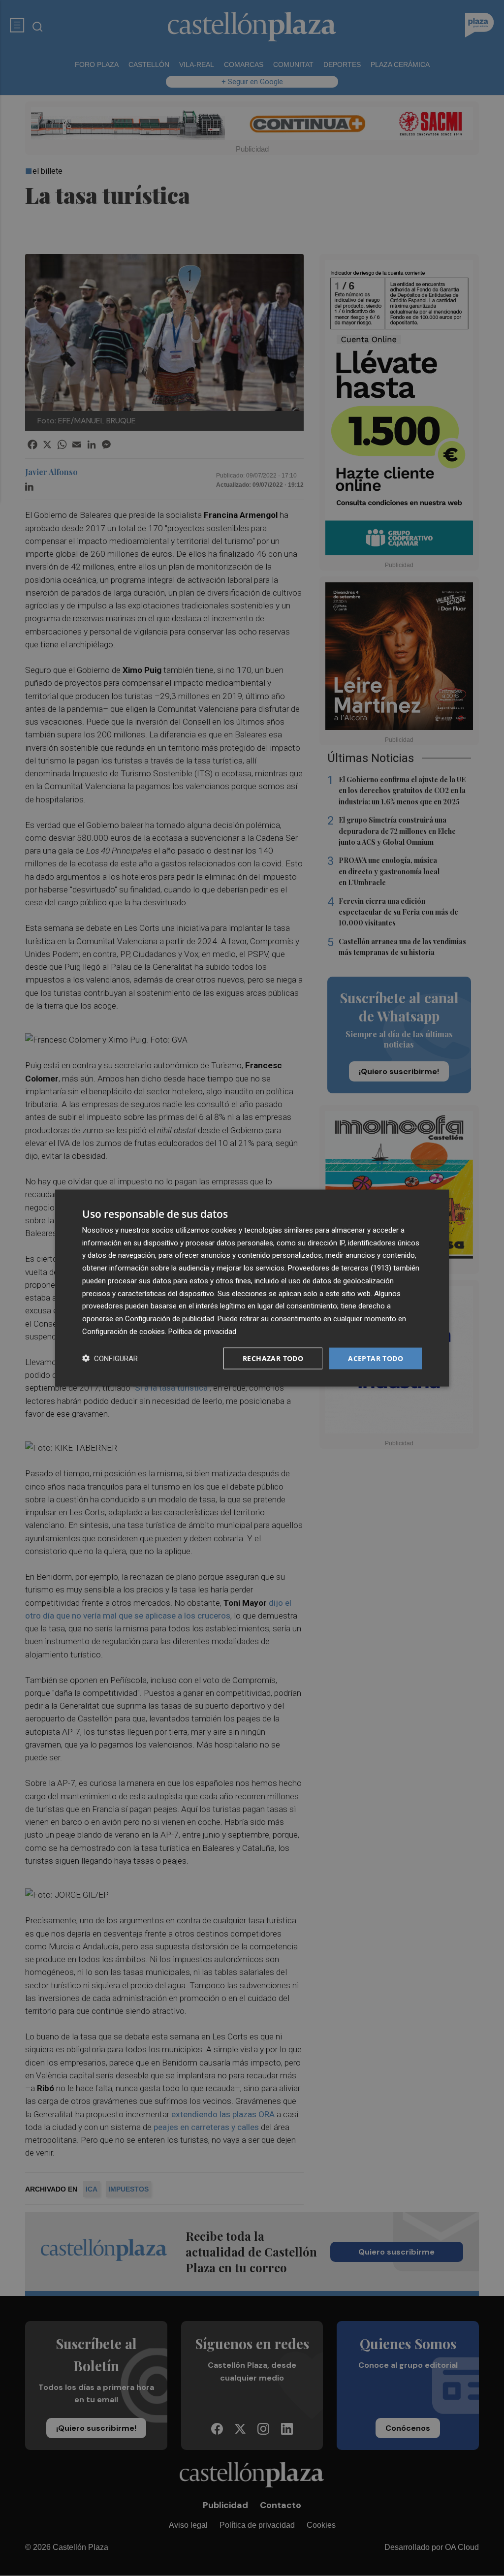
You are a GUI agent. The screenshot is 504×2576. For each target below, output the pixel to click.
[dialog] (252, 1288)
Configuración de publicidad (170, 1319)
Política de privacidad (202, 1331)
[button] (110, 1358)
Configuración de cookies (124, 1331)
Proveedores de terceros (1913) (340, 1268)
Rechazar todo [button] (273, 1358)
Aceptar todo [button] (376, 1358)
